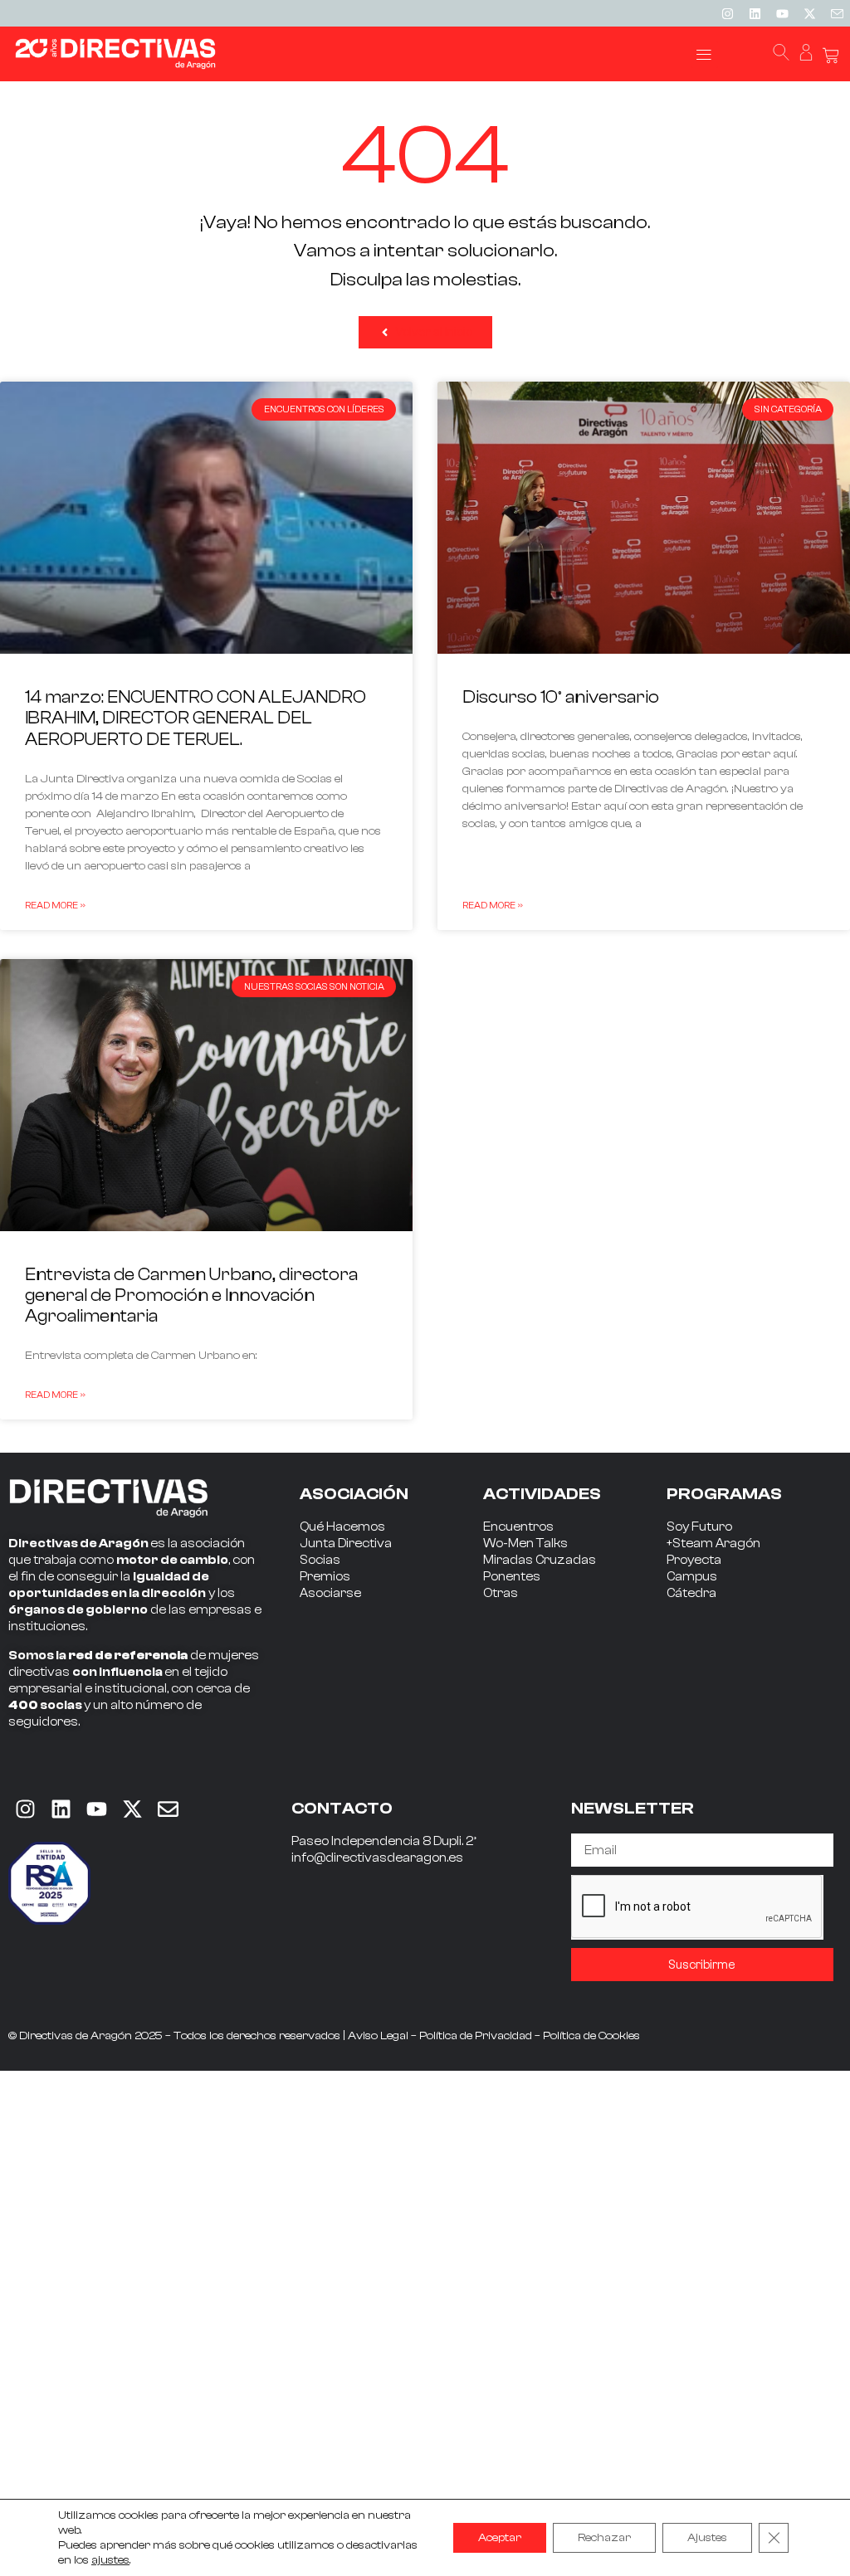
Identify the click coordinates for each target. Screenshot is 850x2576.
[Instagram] (727, 13)
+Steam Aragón (713, 1544)
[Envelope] (168, 1809)
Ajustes (707, 2538)
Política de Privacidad (476, 2036)
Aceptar (500, 2538)
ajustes (110, 2560)
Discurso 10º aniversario (561, 697)
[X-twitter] (809, 13)
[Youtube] (782, 13)
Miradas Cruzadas (540, 1560)
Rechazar (604, 2538)
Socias (320, 1560)
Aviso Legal (378, 2036)
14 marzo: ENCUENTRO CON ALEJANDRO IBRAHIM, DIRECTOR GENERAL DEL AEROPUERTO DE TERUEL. (195, 718)
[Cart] (831, 56)
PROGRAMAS (724, 1494)
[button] (704, 54)
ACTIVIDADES (542, 1494)
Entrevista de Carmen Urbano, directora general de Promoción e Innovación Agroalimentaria (191, 1295)
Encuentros (518, 1527)
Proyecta (694, 1560)
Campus (692, 1577)
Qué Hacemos (342, 1527)
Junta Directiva (346, 1544)
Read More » (55, 905)
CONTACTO (342, 1808)
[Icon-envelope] (837, 13)
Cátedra (691, 1593)
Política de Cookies (591, 2036)
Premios (325, 1577)
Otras (501, 1593)
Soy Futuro (699, 1527)
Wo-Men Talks (525, 1544)
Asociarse (330, 1593)
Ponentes (512, 1577)
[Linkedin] (755, 13)
